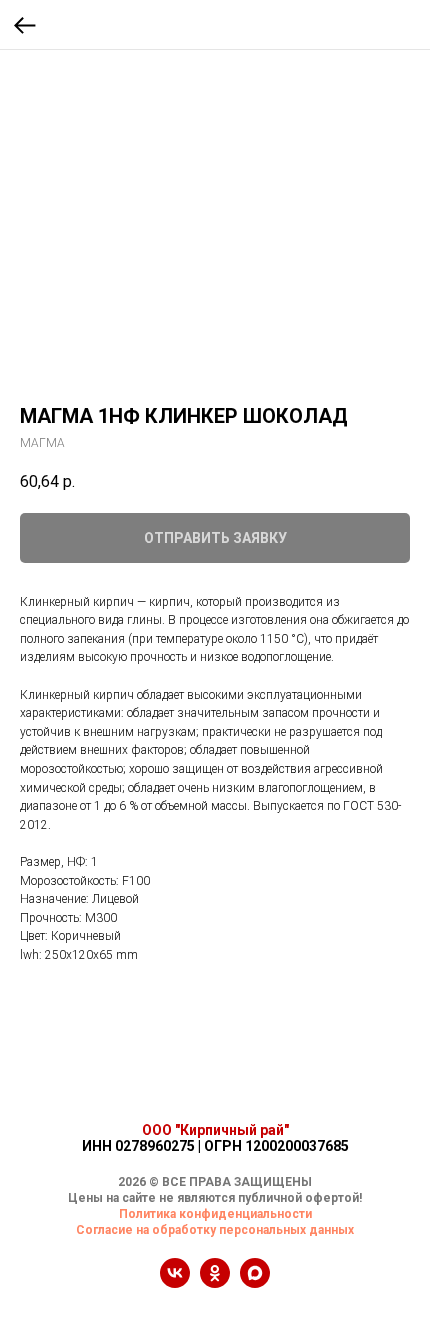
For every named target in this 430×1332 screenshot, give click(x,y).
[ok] (215, 1282)
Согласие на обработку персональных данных (215, 1230)
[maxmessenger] (255, 1282)
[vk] (175, 1282)
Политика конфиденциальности (215, 1214)
